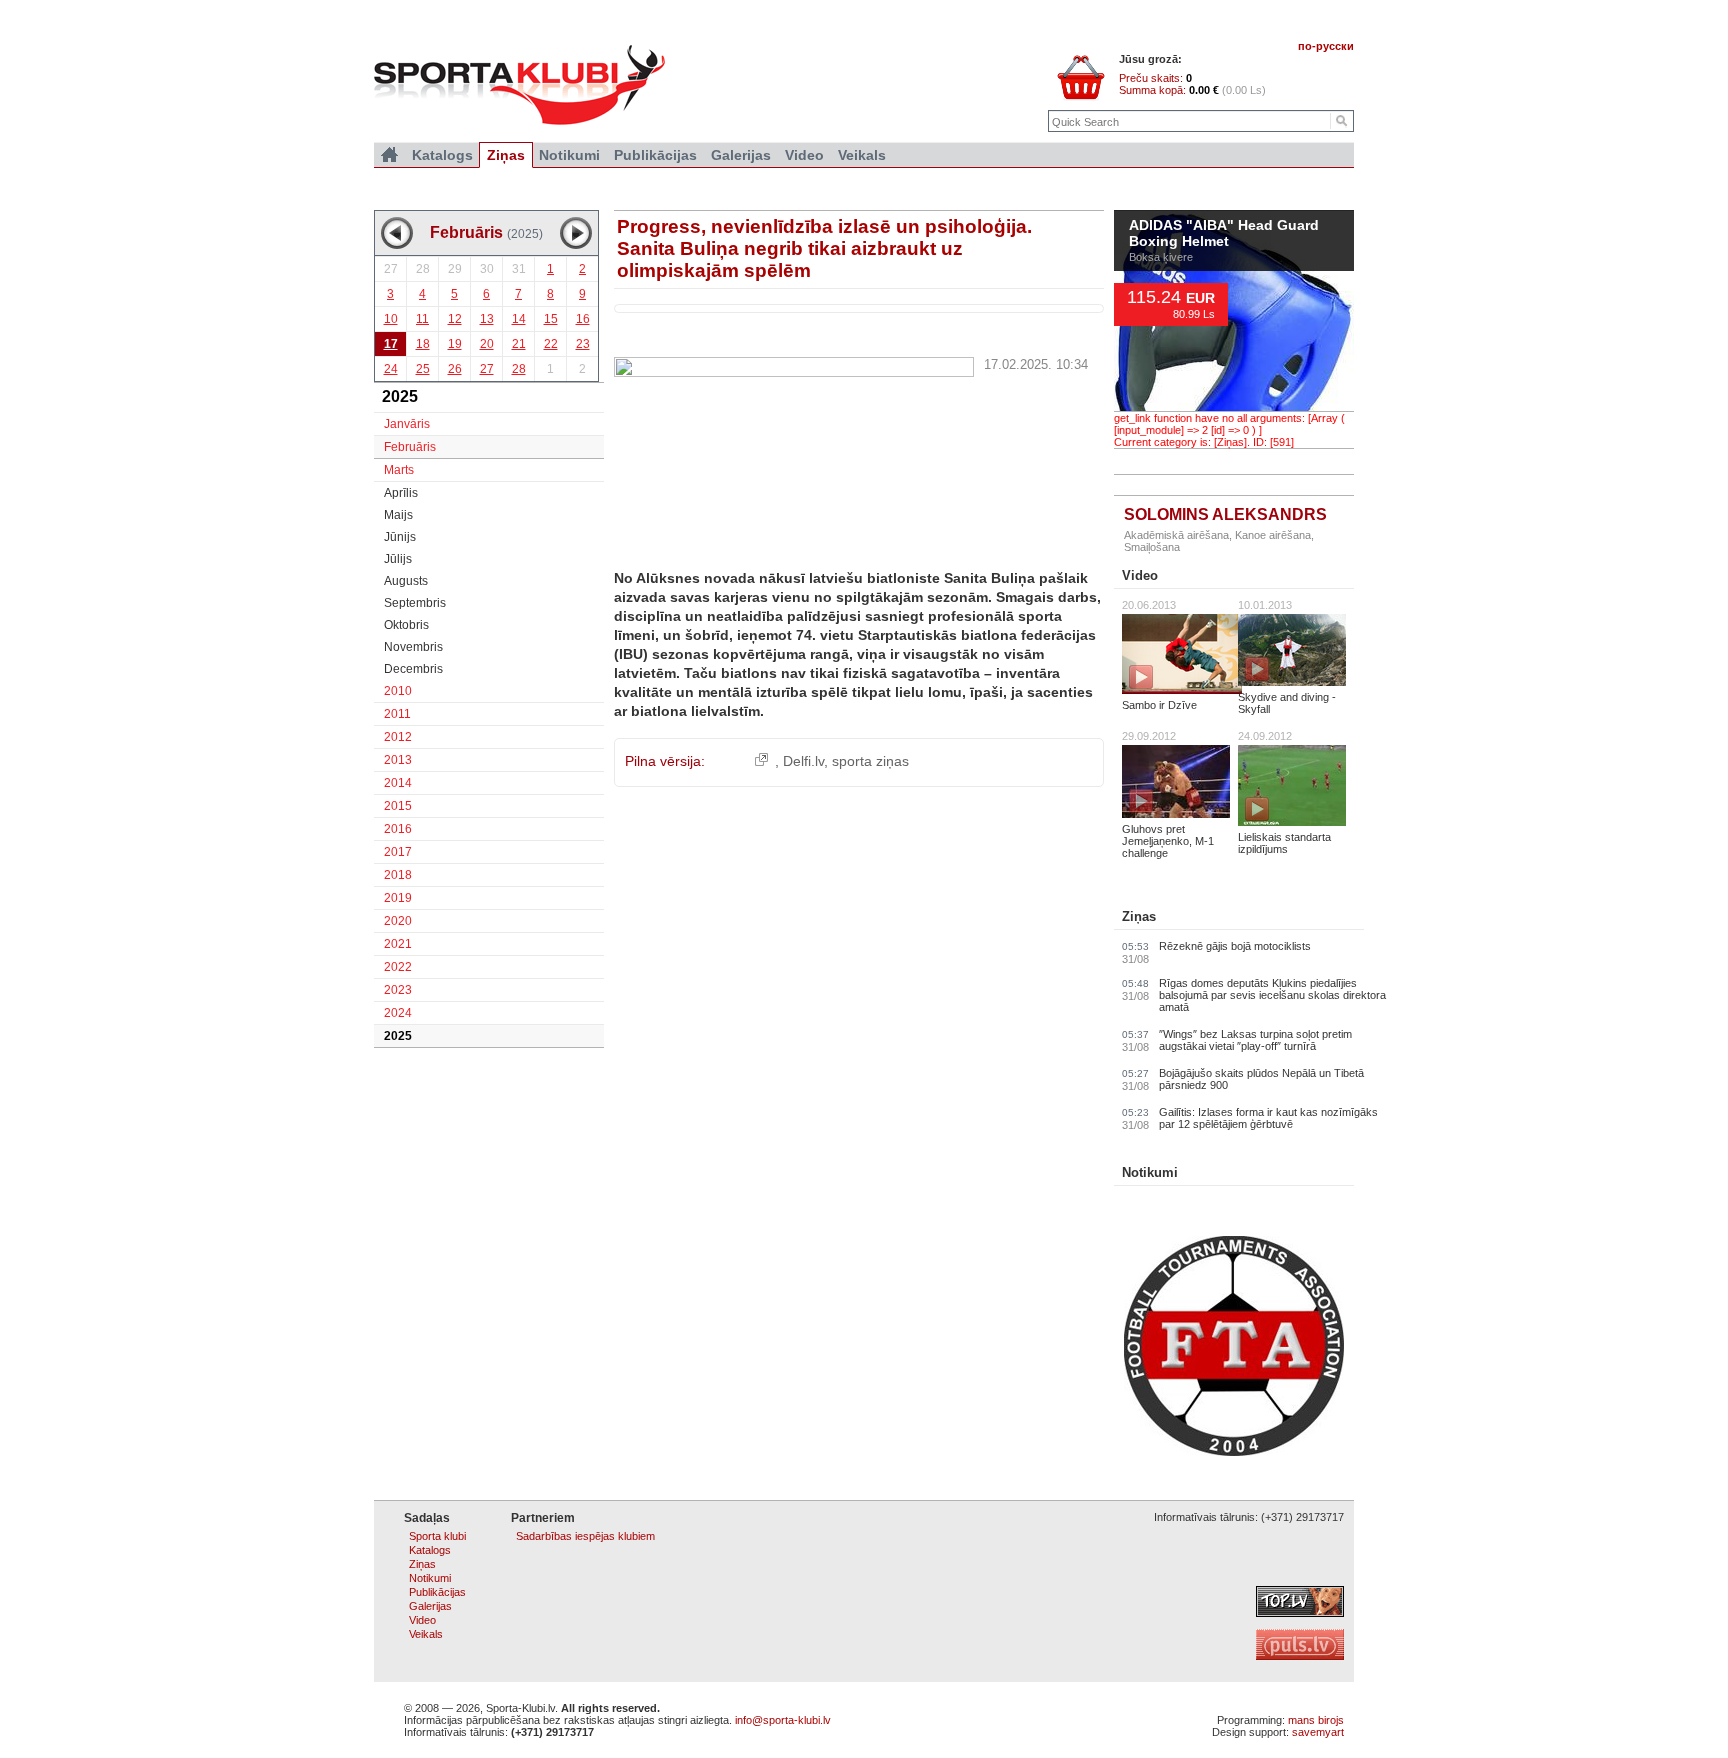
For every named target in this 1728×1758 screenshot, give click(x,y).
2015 (398, 806)
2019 (398, 898)
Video (1140, 575)
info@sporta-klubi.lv (783, 1720)
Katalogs (442, 155)
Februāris (410, 447)
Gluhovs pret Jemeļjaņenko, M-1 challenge (1168, 841)
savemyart (1318, 1732)
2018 (398, 875)
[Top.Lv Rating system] (1300, 1613)
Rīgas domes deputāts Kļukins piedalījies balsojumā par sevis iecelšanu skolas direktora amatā (1272, 995)
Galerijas (741, 155)
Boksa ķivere (1161, 257)
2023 (398, 990)
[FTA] (1234, 1452)
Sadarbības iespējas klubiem (585, 1536)
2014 (398, 783)
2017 (398, 852)
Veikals (862, 155)
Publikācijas (655, 155)
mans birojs (1316, 1720)
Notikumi (1150, 1172)
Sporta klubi (437, 1536)
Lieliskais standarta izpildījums (1284, 843)
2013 (398, 760)
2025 (398, 1036)
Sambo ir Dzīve (1159, 705)
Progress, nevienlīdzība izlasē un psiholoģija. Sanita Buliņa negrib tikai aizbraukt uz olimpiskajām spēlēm (824, 248)
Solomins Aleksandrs (1225, 514)
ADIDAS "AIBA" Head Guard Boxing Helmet (1224, 234)
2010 (398, 691)
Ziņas (1139, 916)
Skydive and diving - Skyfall (1287, 703)
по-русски (1326, 46)
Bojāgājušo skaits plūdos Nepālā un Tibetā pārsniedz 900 (1261, 1079)
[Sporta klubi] (389, 155)
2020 (398, 921)
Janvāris (407, 424)
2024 (398, 1013)
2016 (398, 829)
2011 (397, 714)
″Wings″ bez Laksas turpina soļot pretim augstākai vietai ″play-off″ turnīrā (1255, 1040)
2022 (398, 967)
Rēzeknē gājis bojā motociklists (1235, 946)
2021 (398, 944)
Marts (399, 470)
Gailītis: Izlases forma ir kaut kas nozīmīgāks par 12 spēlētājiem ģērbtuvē (1268, 1118)
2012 (398, 737)
